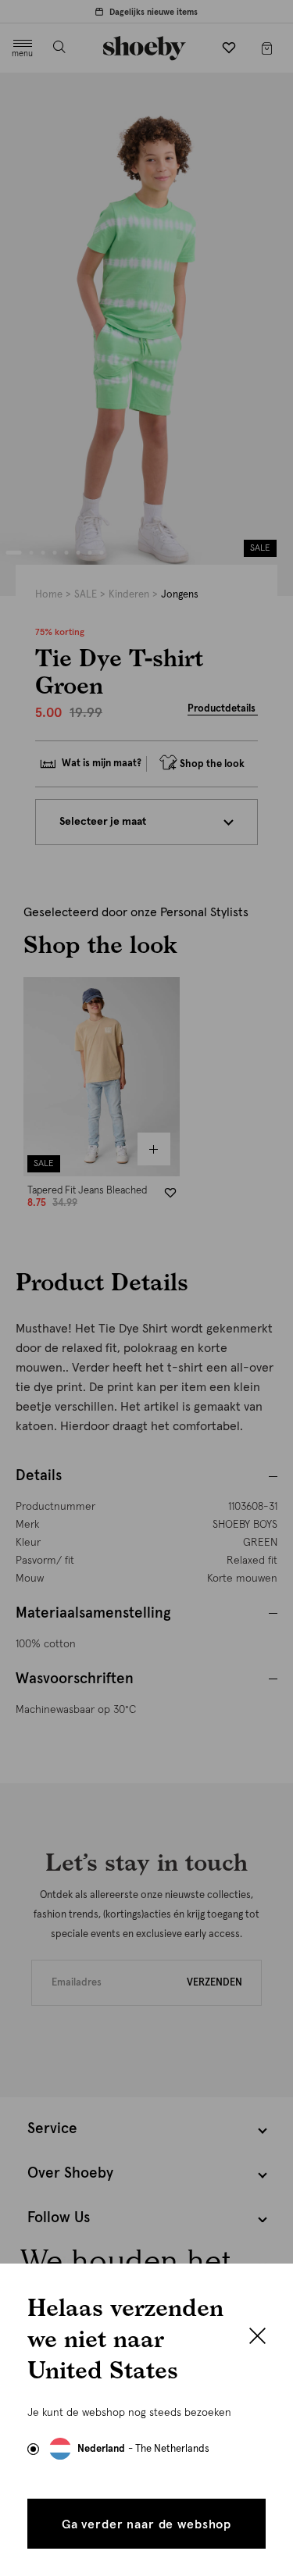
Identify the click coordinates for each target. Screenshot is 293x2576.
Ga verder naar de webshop (146, 2524)
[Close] (257, 2338)
